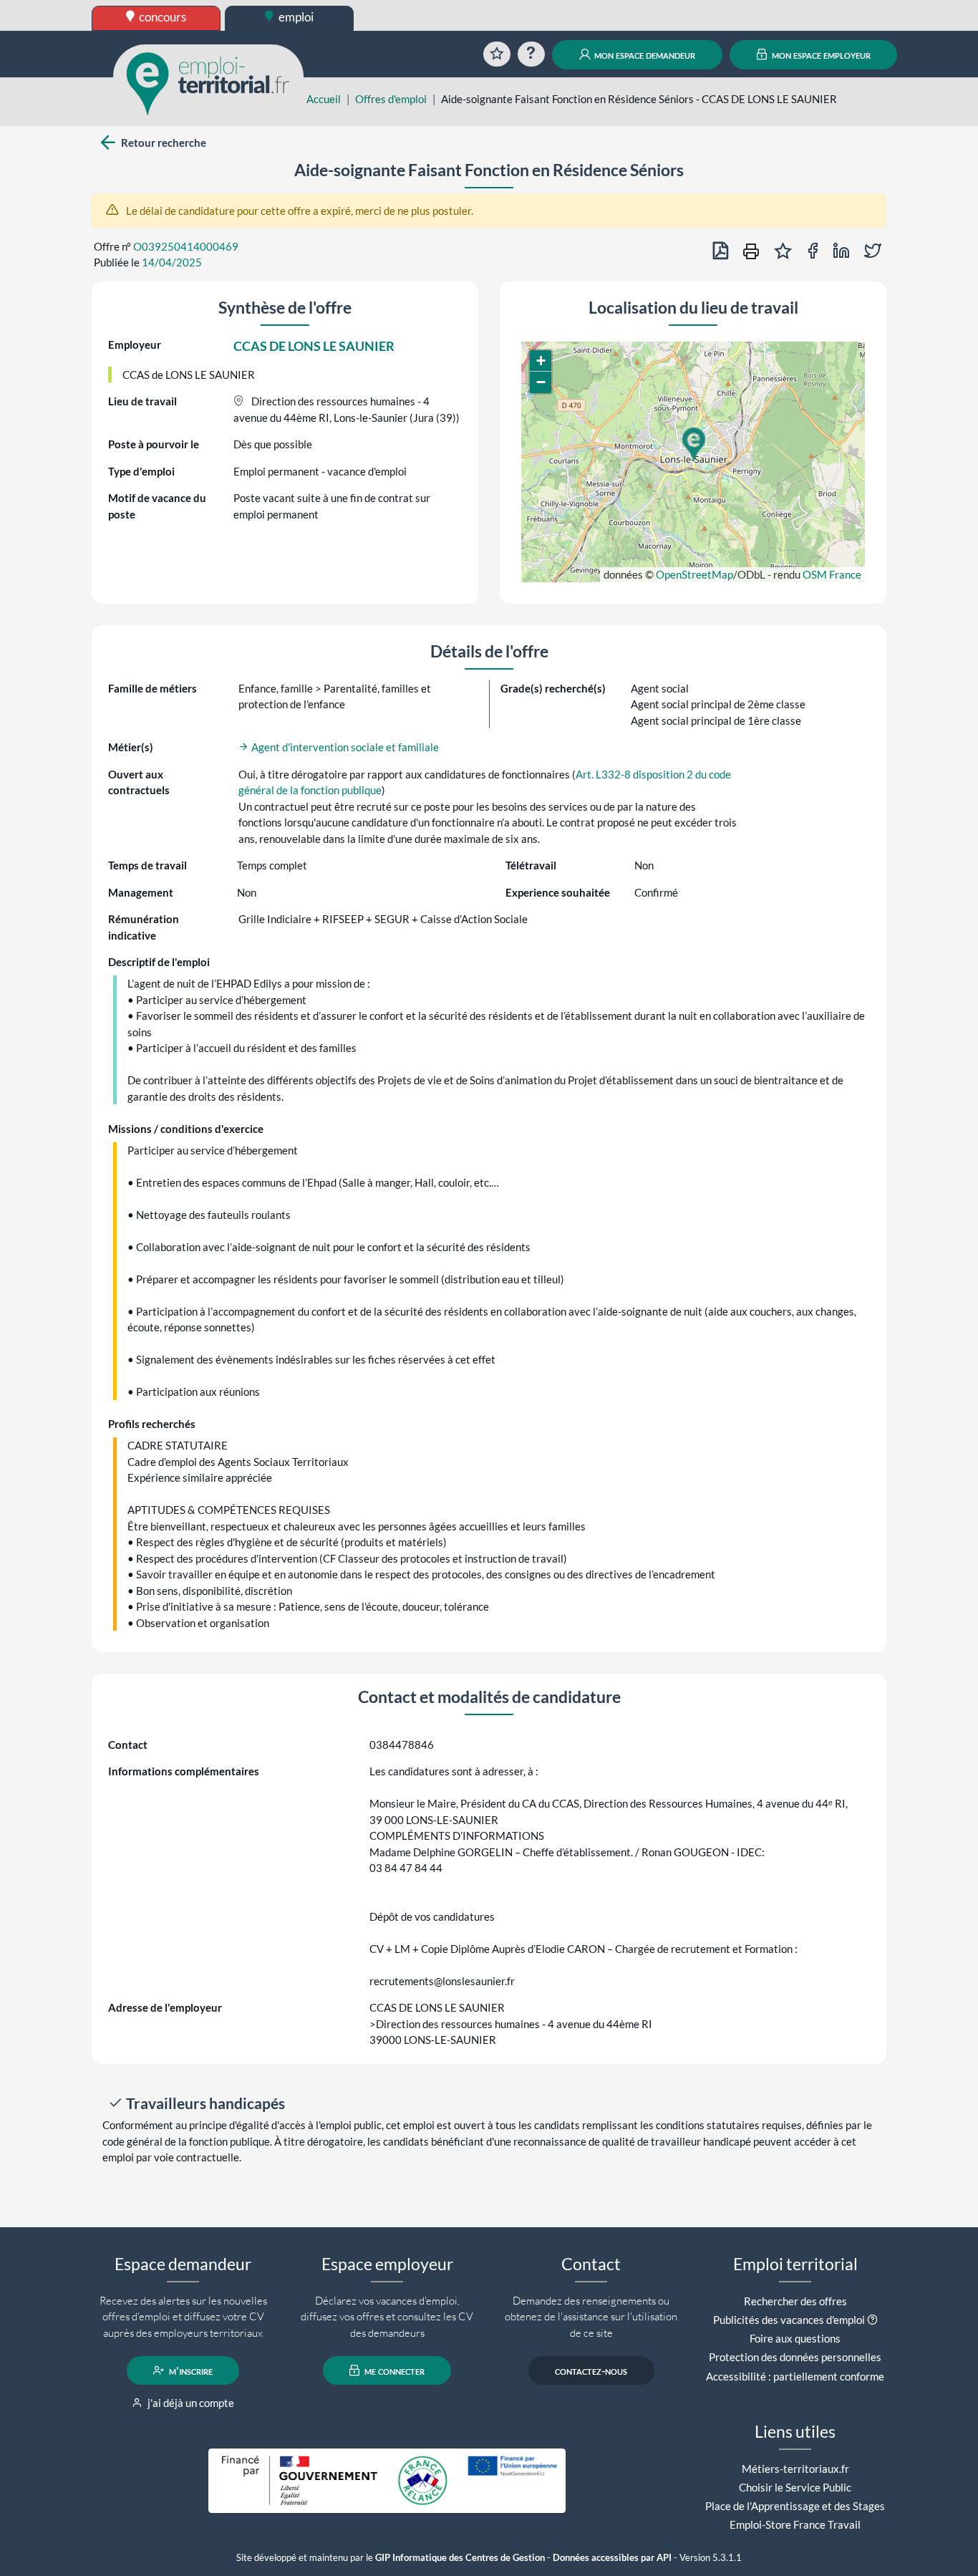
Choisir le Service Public (795, 2487)
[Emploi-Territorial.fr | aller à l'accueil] (208, 82)
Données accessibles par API (612, 2558)
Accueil (324, 99)
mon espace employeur (820, 54)
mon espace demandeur (644, 54)
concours (161, 17)
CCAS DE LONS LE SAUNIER (314, 346)
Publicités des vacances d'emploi (789, 2320)
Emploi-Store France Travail (795, 2524)
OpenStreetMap (694, 574)
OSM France (832, 574)
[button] (693, 445)
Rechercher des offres (795, 2301)
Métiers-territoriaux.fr (795, 2469)
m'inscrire (190, 2370)
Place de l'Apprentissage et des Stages (795, 2506)
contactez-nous (591, 2370)
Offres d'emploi (391, 99)
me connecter (393, 2370)
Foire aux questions (795, 2338)
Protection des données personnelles (795, 2357)
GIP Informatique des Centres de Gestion (460, 2558)
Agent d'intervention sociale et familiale (344, 747)
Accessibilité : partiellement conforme (795, 2376)
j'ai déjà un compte (190, 2403)
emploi (295, 17)
